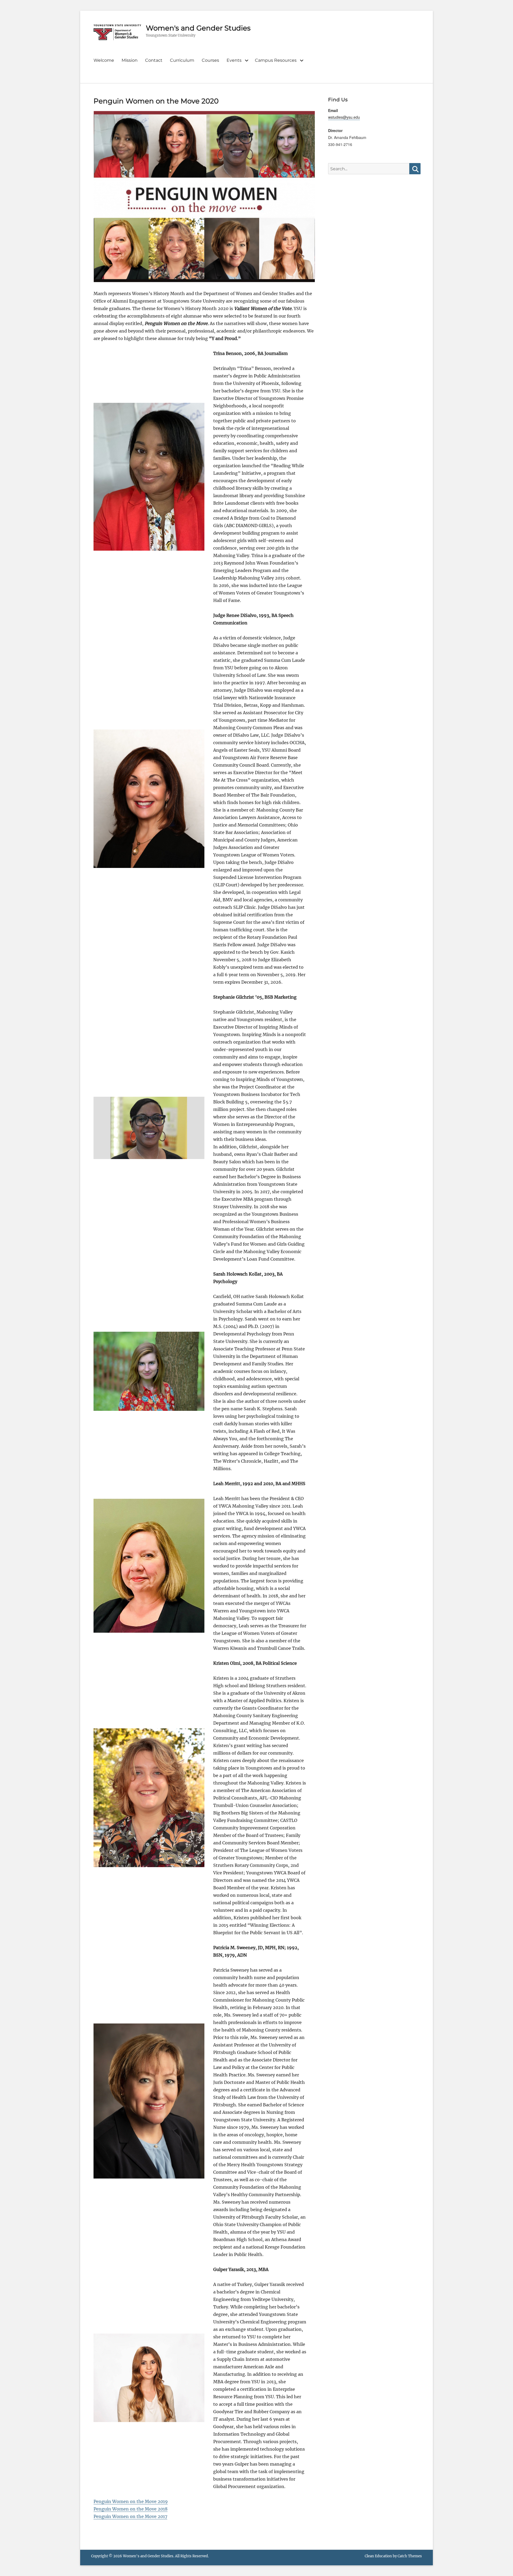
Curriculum (182, 60)
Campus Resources (276, 60)
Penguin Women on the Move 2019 (131, 2501)
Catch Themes (410, 2556)
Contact (154, 60)
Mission (130, 60)
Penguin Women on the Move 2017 (130, 2516)
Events (234, 60)
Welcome (104, 60)
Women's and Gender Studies (198, 28)
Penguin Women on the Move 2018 (131, 2509)
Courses (210, 60)
